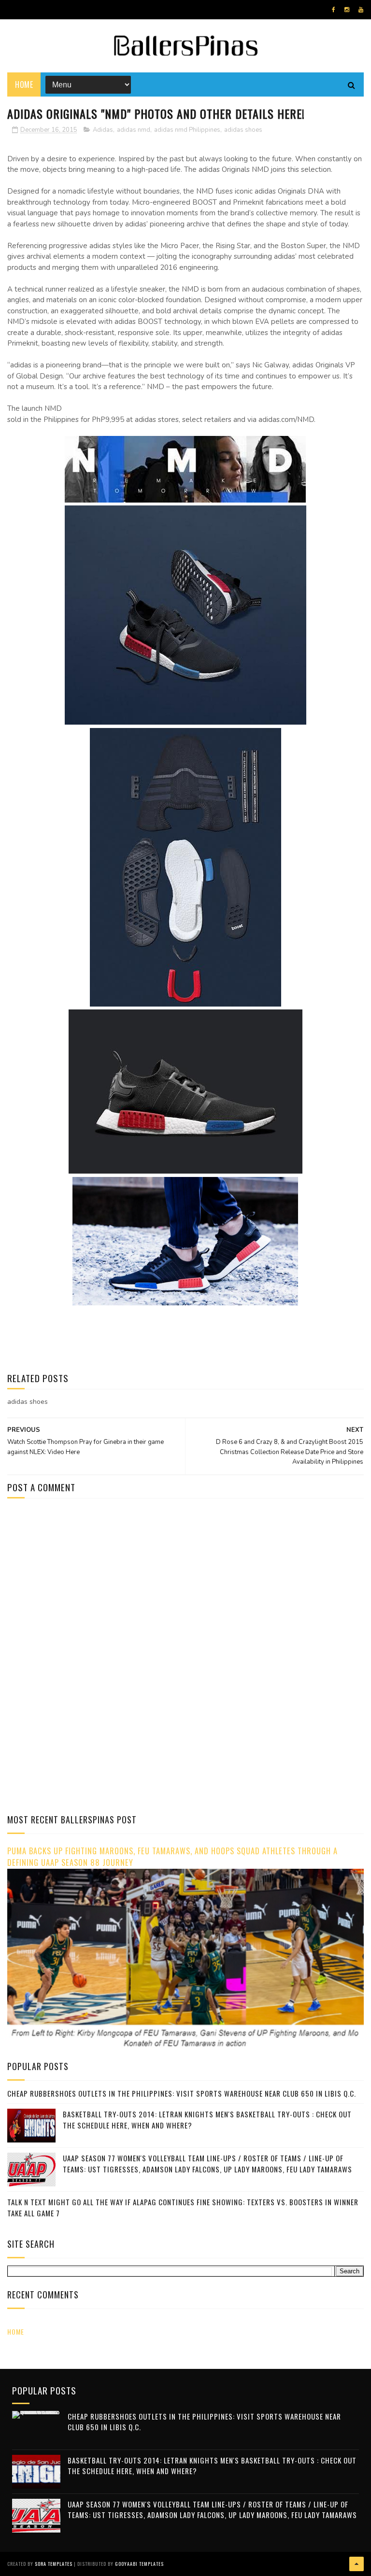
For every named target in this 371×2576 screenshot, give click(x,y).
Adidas (103, 130)
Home (24, 84)
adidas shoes (243, 130)
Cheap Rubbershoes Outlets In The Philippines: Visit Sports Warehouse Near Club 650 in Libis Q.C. (182, 2093)
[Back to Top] (357, 2564)
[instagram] (347, 10)
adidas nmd (134, 130)
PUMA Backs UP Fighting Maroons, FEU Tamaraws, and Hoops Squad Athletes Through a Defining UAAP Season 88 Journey (172, 1857)
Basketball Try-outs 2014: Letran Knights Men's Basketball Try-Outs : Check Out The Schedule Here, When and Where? (212, 2466)
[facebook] (334, 10)
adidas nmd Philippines (187, 130)
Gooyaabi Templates (139, 2564)
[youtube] (361, 10)
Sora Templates (54, 2564)
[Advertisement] (88, 1588)
